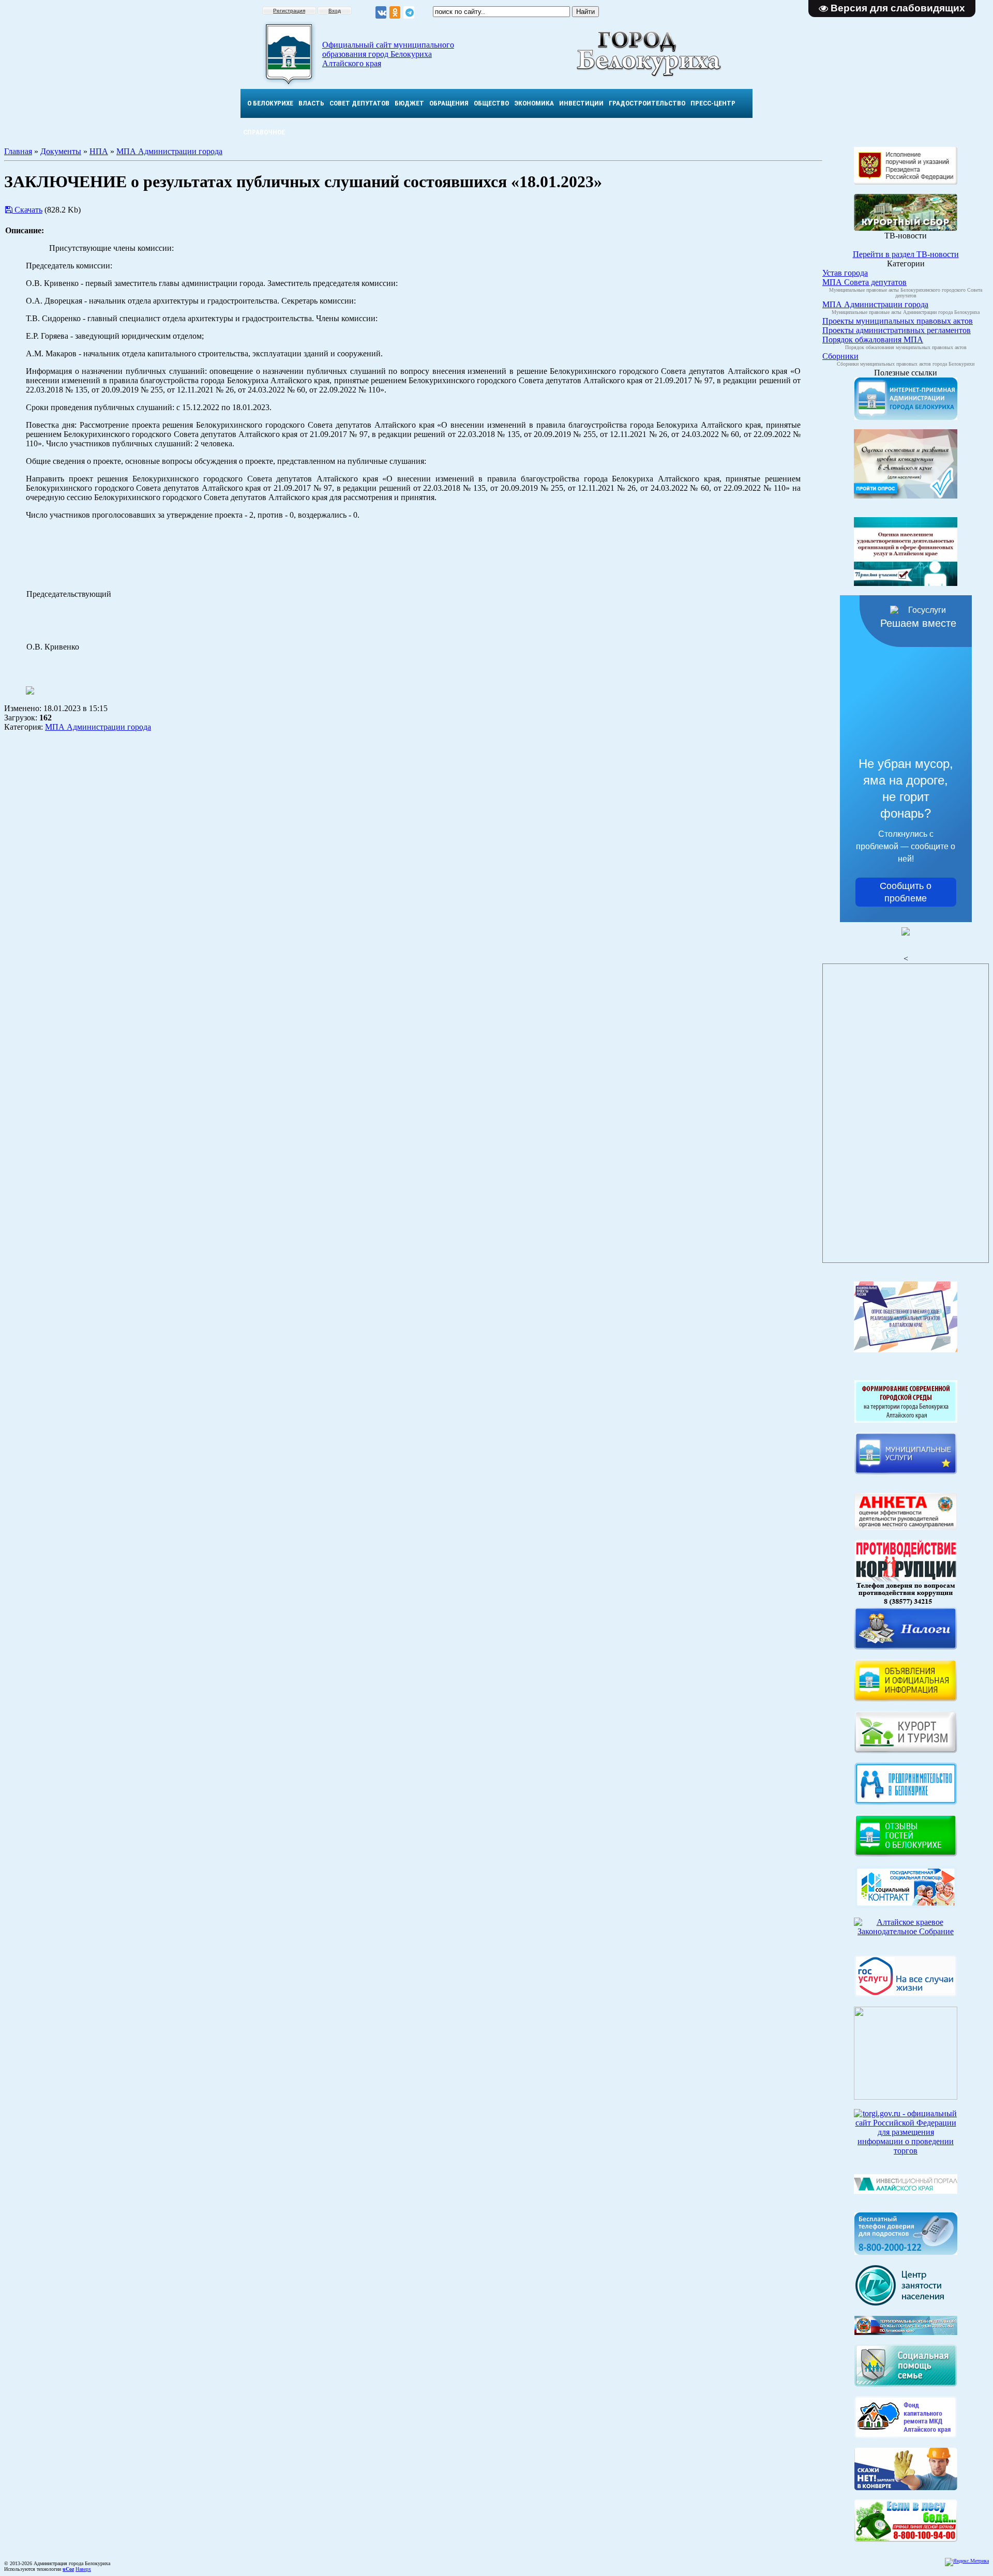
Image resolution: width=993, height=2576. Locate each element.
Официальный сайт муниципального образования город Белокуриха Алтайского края (388, 54)
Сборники (840, 356)
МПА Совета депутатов (864, 282)
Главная (18, 151)
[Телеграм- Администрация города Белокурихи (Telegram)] (409, 13)
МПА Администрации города (169, 151)
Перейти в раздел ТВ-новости (906, 254)
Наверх (83, 2569)
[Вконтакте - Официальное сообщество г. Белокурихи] (381, 13)
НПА (99, 151)
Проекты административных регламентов (897, 330)
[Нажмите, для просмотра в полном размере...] (906, 2539)
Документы (61, 151)
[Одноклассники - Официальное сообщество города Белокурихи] (395, 13)
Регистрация (289, 11)
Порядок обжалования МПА (873, 340)
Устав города (845, 273)
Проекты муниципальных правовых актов (898, 321)
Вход (335, 11)
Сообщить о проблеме (906, 892)
